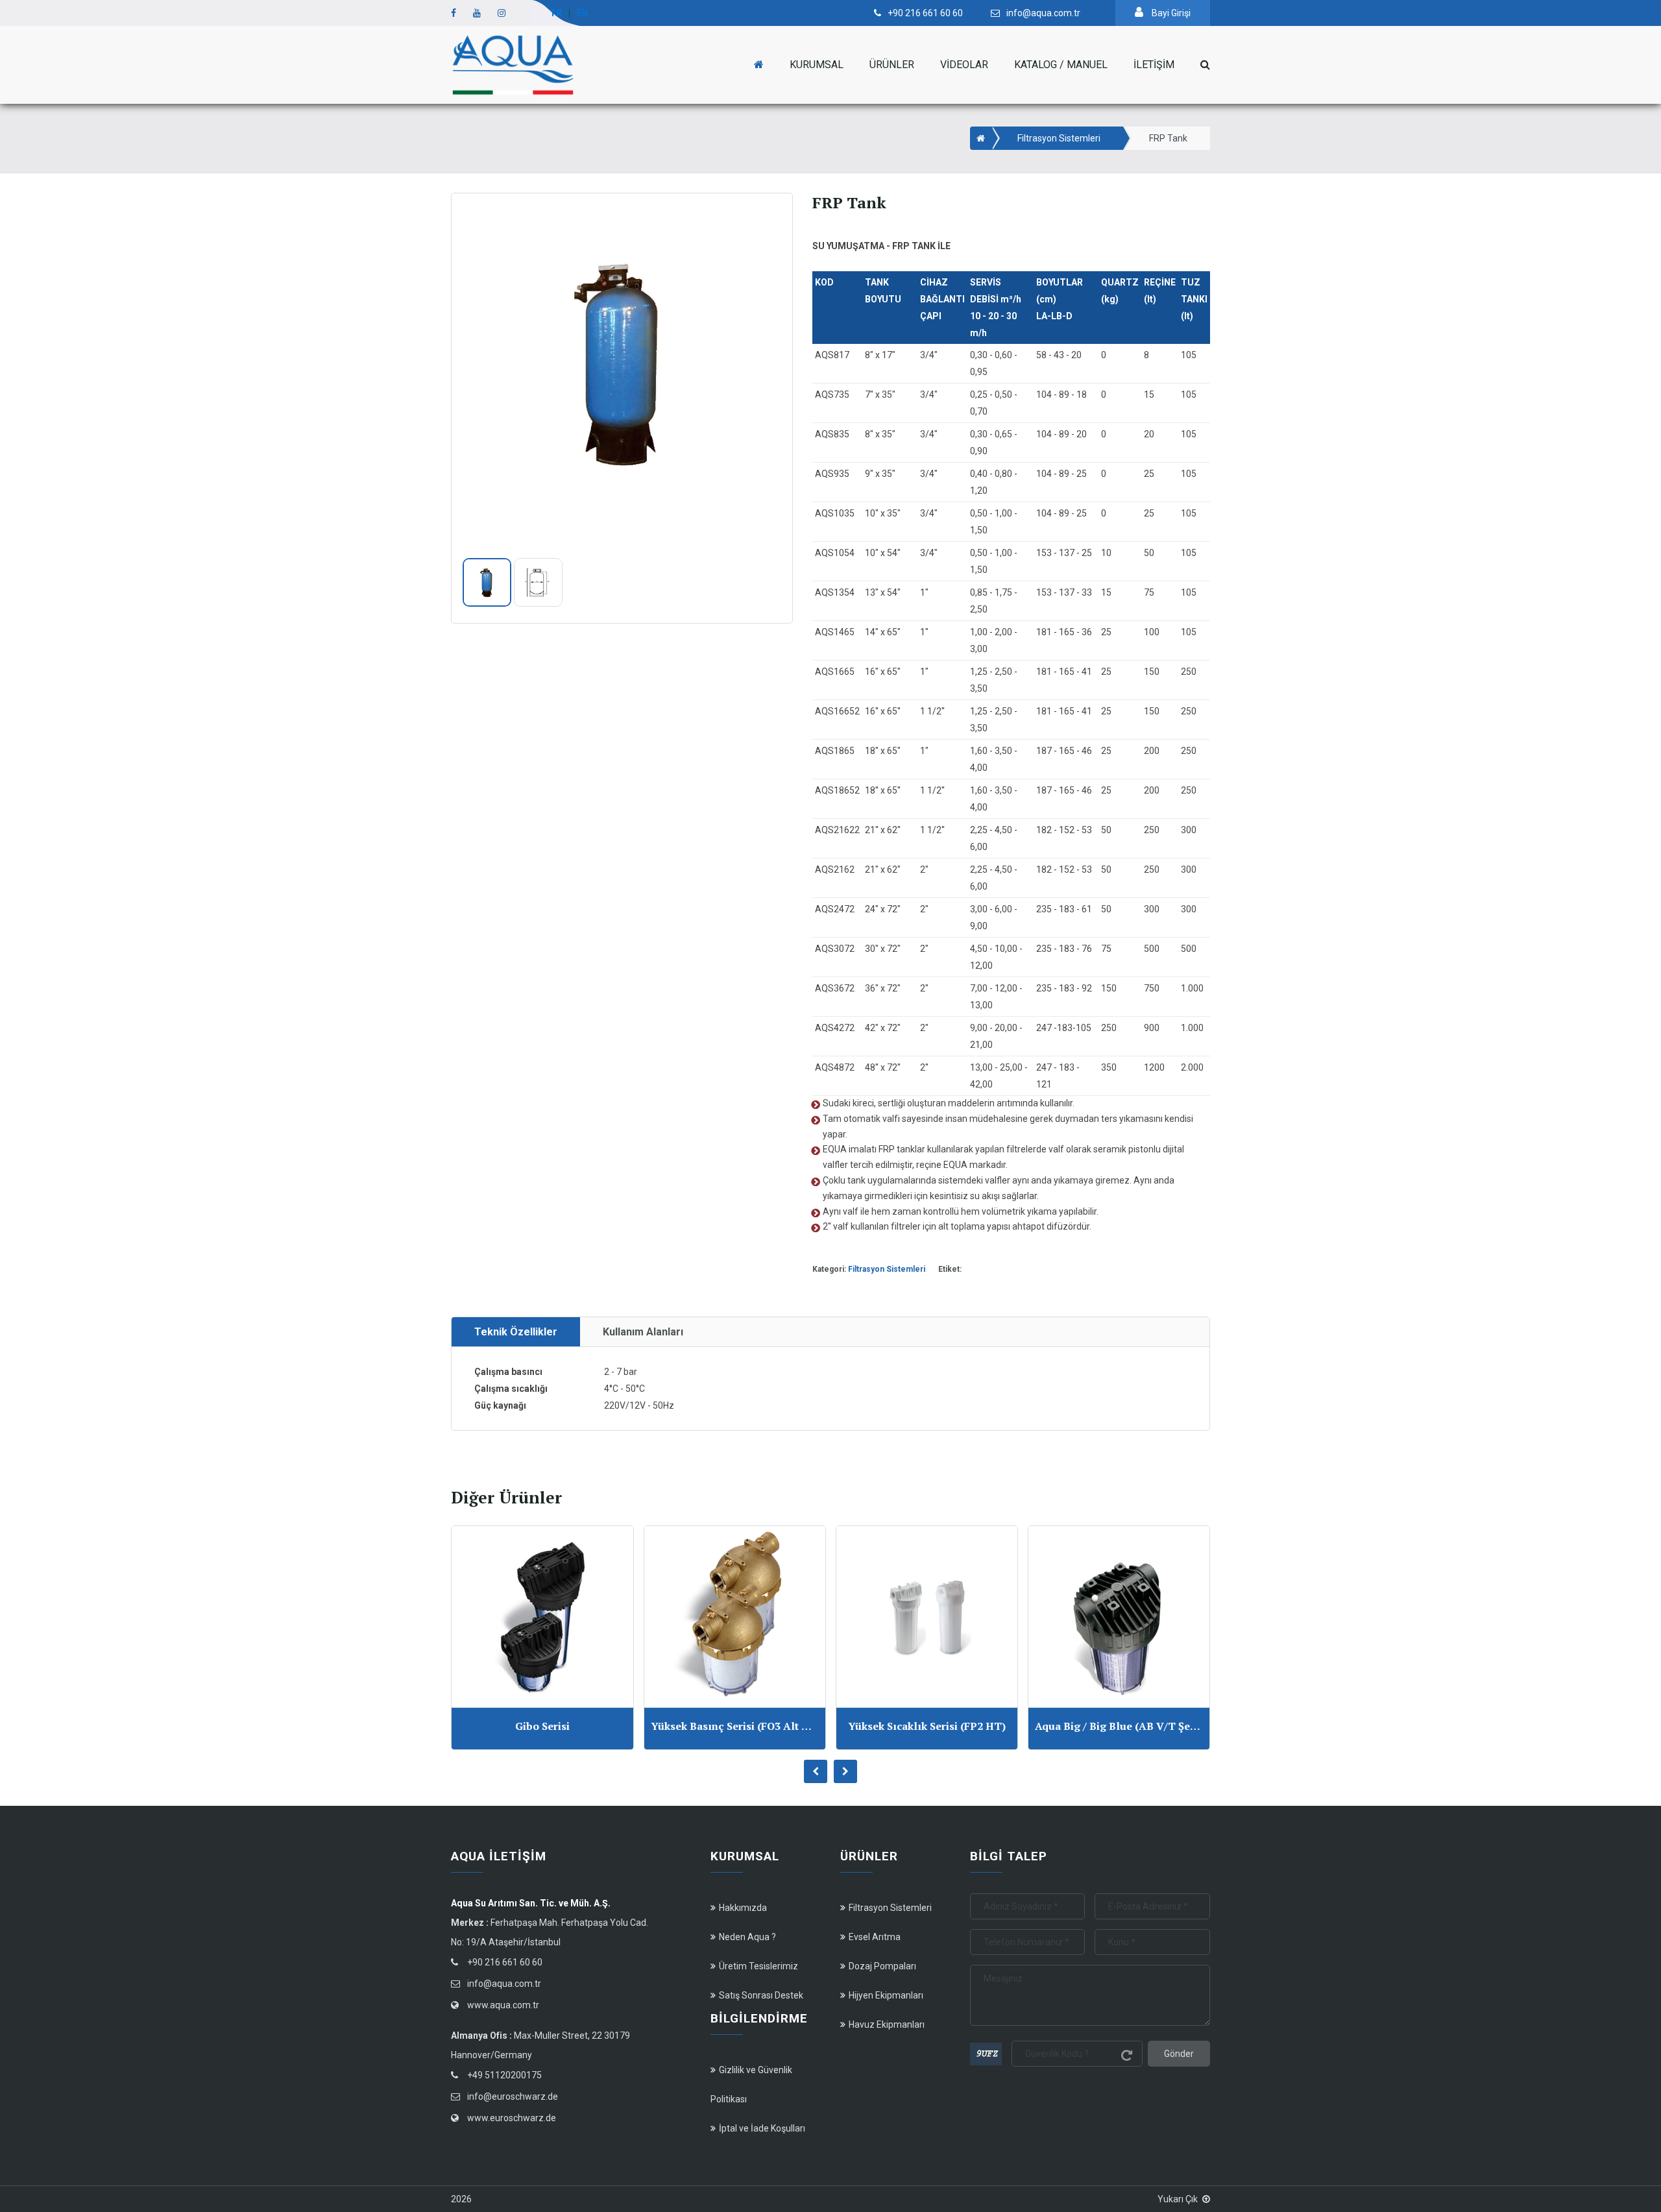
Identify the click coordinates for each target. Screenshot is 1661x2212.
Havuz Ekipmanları (887, 2024)
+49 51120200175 (504, 2075)
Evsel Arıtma (875, 1937)
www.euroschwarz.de (512, 2118)
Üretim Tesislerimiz (758, 1966)
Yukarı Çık (1178, 2199)
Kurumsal (817, 65)
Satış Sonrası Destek (761, 1995)
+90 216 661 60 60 (505, 1962)
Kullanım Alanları (643, 1332)
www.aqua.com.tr (503, 2005)
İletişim (1154, 65)
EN (582, 13)
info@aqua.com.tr (504, 1984)
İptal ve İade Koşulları (762, 2128)
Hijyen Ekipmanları (886, 1995)
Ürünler (892, 65)
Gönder (1179, 2054)
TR (556, 13)
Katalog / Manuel (1061, 65)
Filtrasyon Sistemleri (1059, 138)
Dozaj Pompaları (882, 1966)
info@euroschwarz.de (513, 2097)
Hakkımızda (743, 1908)
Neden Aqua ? (747, 1937)
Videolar (964, 65)
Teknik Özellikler (516, 1332)
